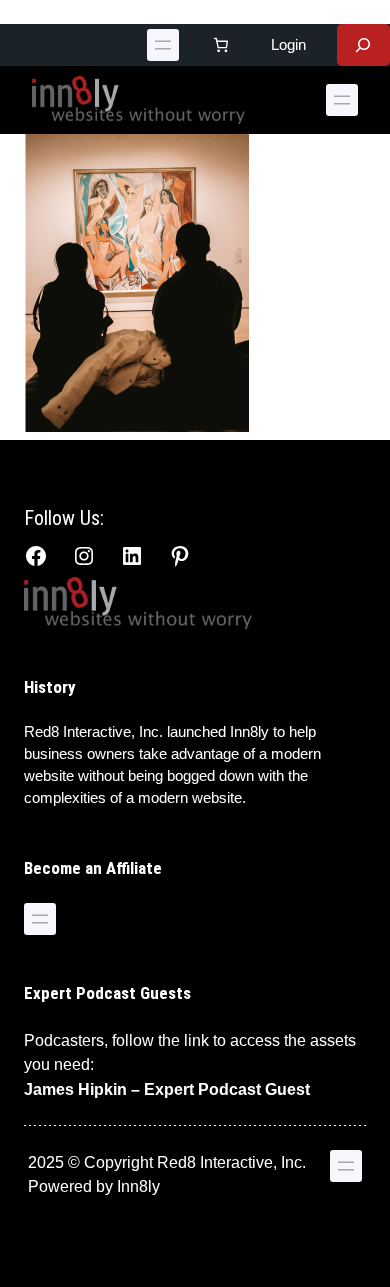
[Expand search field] (363, 44)
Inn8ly (138, 1186)
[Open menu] (163, 45)
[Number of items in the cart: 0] (221, 45)
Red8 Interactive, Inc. (93, 732)
